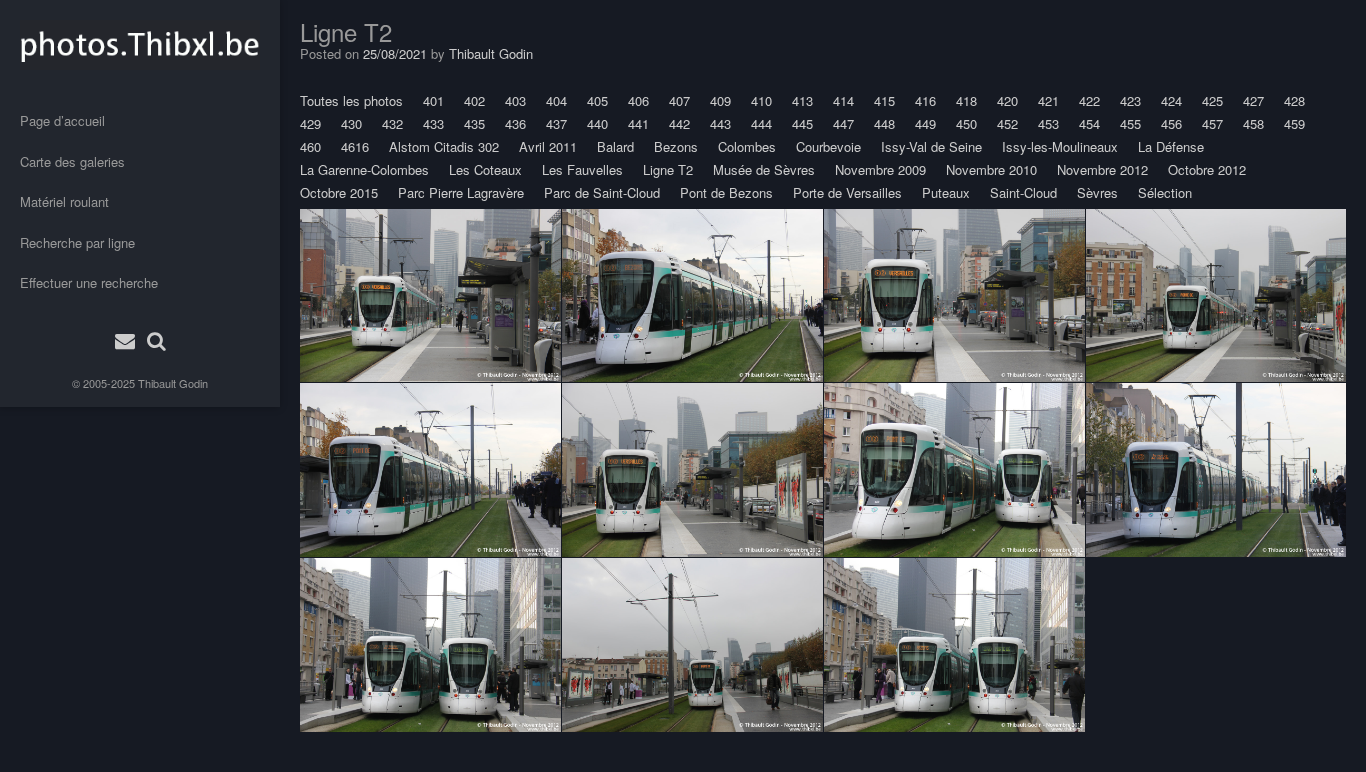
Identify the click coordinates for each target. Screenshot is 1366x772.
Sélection (1165, 192)
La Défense (1171, 146)
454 (1089, 123)
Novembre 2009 (880, 169)
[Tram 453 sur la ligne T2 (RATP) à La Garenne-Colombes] (430, 295)
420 (1007, 100)
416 (925, 100)
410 (761, 100)
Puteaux (946, 192)
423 (1130, 100)
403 (515, 100)
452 (1007, 123)
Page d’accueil (62, 120)
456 (1171, 123)
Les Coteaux (485, 169)
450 (966, 123)
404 (556, 100)
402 (474, 100)
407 (679, 100)
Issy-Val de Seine (931, 146)
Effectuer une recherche (89, 282)
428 (1294, 100)
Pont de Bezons (726, 192)
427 (1253, 100)
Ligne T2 (668, 169)
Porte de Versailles (847, 192)
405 (597, 100)
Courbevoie (828, 146)
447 (843, 123)
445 (802, 123)
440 (597, 123)
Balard (615, 146)
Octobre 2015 (339, 192)
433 (433, 123)
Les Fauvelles (582, 169)
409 (720, 100)
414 (843, 100)
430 (351, 123)
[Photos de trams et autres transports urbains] (140, 45)
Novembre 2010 (991, 169)
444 (761, 123)
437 (556, 123)
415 (884, 100)
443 (720, 123)
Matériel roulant (64, 201)
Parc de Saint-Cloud (602, 192)
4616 (355, 146)
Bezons (676, 146)
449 (925, 123)
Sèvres (1097, 192)
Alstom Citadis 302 (444, 146)
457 (1212, 123)
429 (310, 123)
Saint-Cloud (1023, 192)
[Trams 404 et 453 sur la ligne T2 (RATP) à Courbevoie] (954, 470)
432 (392, 123)
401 (433, 100)
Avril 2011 (548, 146)
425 (1212, 100)
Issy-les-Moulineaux (1060, 146)
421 (1048, 100)
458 (1253, 123)
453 (1048, 123)
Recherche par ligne (77, 242)
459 (1294, 123)
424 (1171, 100)
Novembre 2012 (1102, 169)
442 (679, 123)
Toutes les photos (351, 100)
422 (1089, 100)
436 (515, 123)
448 (884, 123)
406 (638, 100)
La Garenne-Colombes (364, 169)
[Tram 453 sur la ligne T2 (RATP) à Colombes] (692, 295)
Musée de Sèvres (764, 169)
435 (474, 123)
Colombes (747, 146)
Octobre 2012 (1207, 169)
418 (966, 100)
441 (638, 123)
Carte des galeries (72, 161)
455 (1130, 123)
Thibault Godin (173, 383)
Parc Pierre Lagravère (461, 192)
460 (310, 146)
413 (802, 100)
